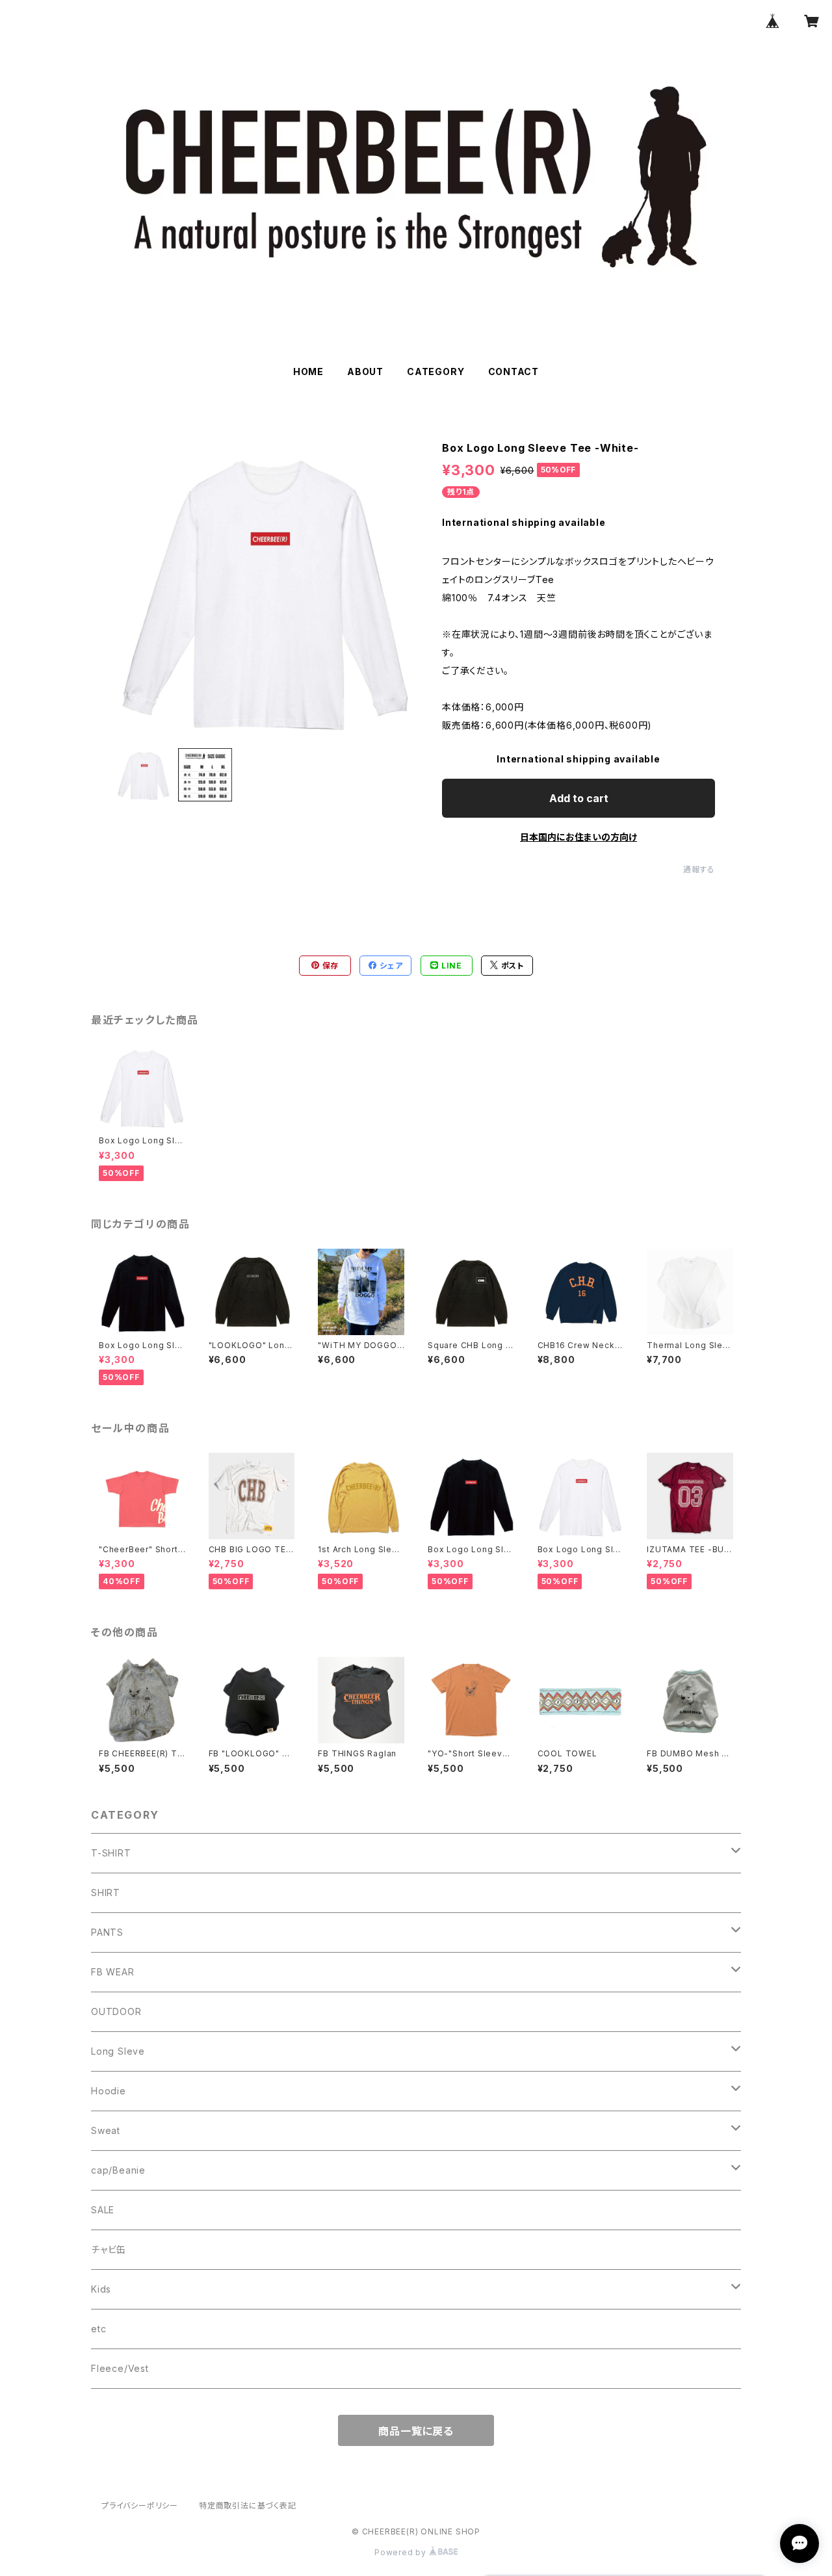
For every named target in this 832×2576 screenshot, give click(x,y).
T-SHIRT (111, 1853)
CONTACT (514, 371)
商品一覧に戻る (416, 2431)
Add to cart (579, 798)
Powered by (402, 2552)
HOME (308, 371)
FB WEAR (113, 1972)
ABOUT (365, 371)
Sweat (106, 2130)
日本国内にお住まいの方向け (578, 837)
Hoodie (109, 2091)
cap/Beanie (118, 2170)
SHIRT (106, 1893)
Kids (101, 2289)
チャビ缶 (109, 2249)
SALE (103, 2210)
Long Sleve (118, 2051)
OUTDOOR (116, 2011)
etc (98, 2329)
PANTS (107, 1932)
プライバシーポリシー (140, 2505)
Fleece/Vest (120, 2368)
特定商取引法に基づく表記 (248, 2505)
